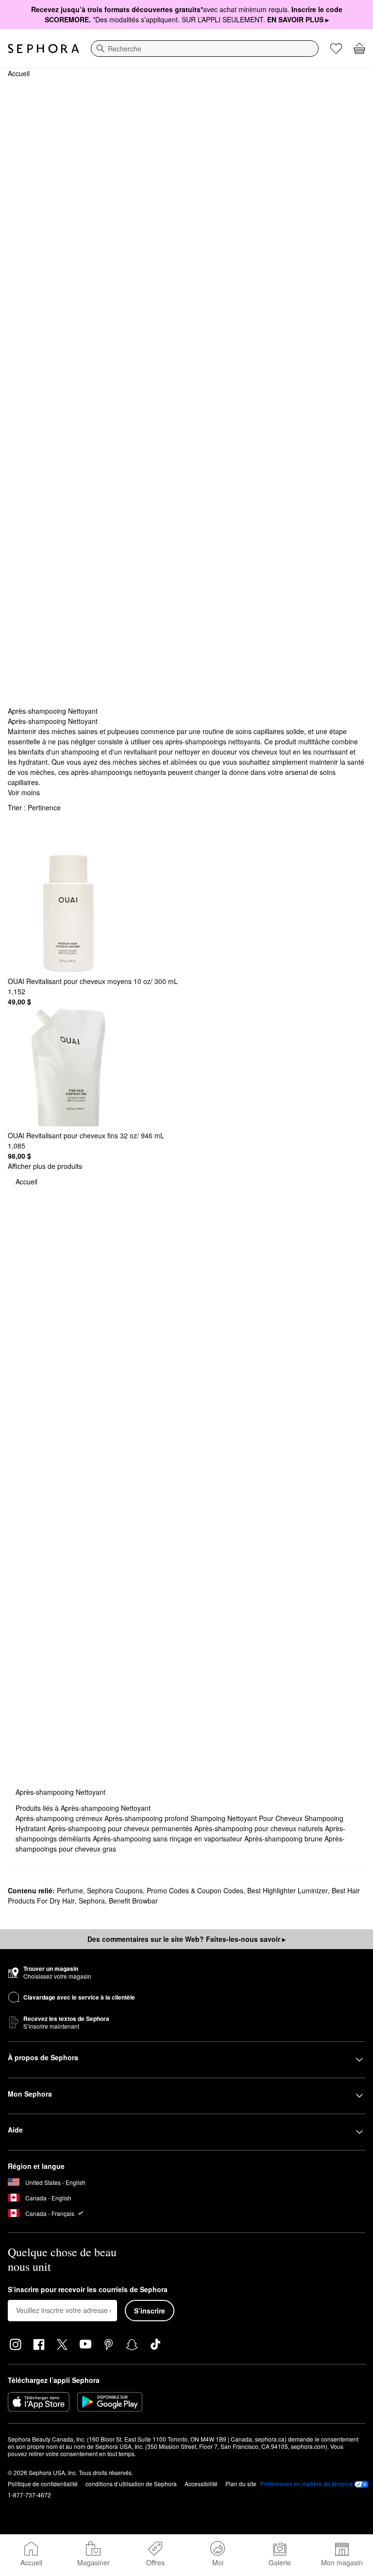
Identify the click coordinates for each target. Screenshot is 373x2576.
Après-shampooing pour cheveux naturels (260, 1828)
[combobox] (205, 49)
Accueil (19, 73)
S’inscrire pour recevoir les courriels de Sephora (88, 2290)
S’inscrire (150, 2311)
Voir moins (24, 792)
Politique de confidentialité (43, 2484)
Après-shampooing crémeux (60, 1818)
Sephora (92, 1901)
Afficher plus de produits (45, 1166)
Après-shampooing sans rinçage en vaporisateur (169, 1838)
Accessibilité (201, 2484)
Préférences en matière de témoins (306, 2484)
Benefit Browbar (133, 1901)
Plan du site (241, 2484)
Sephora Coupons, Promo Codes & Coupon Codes (165, 1890)
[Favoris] (336, 49)
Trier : (34, 807)
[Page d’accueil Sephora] (43, 49)
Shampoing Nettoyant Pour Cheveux (247, 1818)
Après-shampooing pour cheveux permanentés (121, 1828)
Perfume (70, 1890)
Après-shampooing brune (284, 1838)
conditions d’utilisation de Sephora (131, 2484)
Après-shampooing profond (147, 1818)
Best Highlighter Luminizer (288, 1890)
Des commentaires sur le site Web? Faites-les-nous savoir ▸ (186, 1939)
